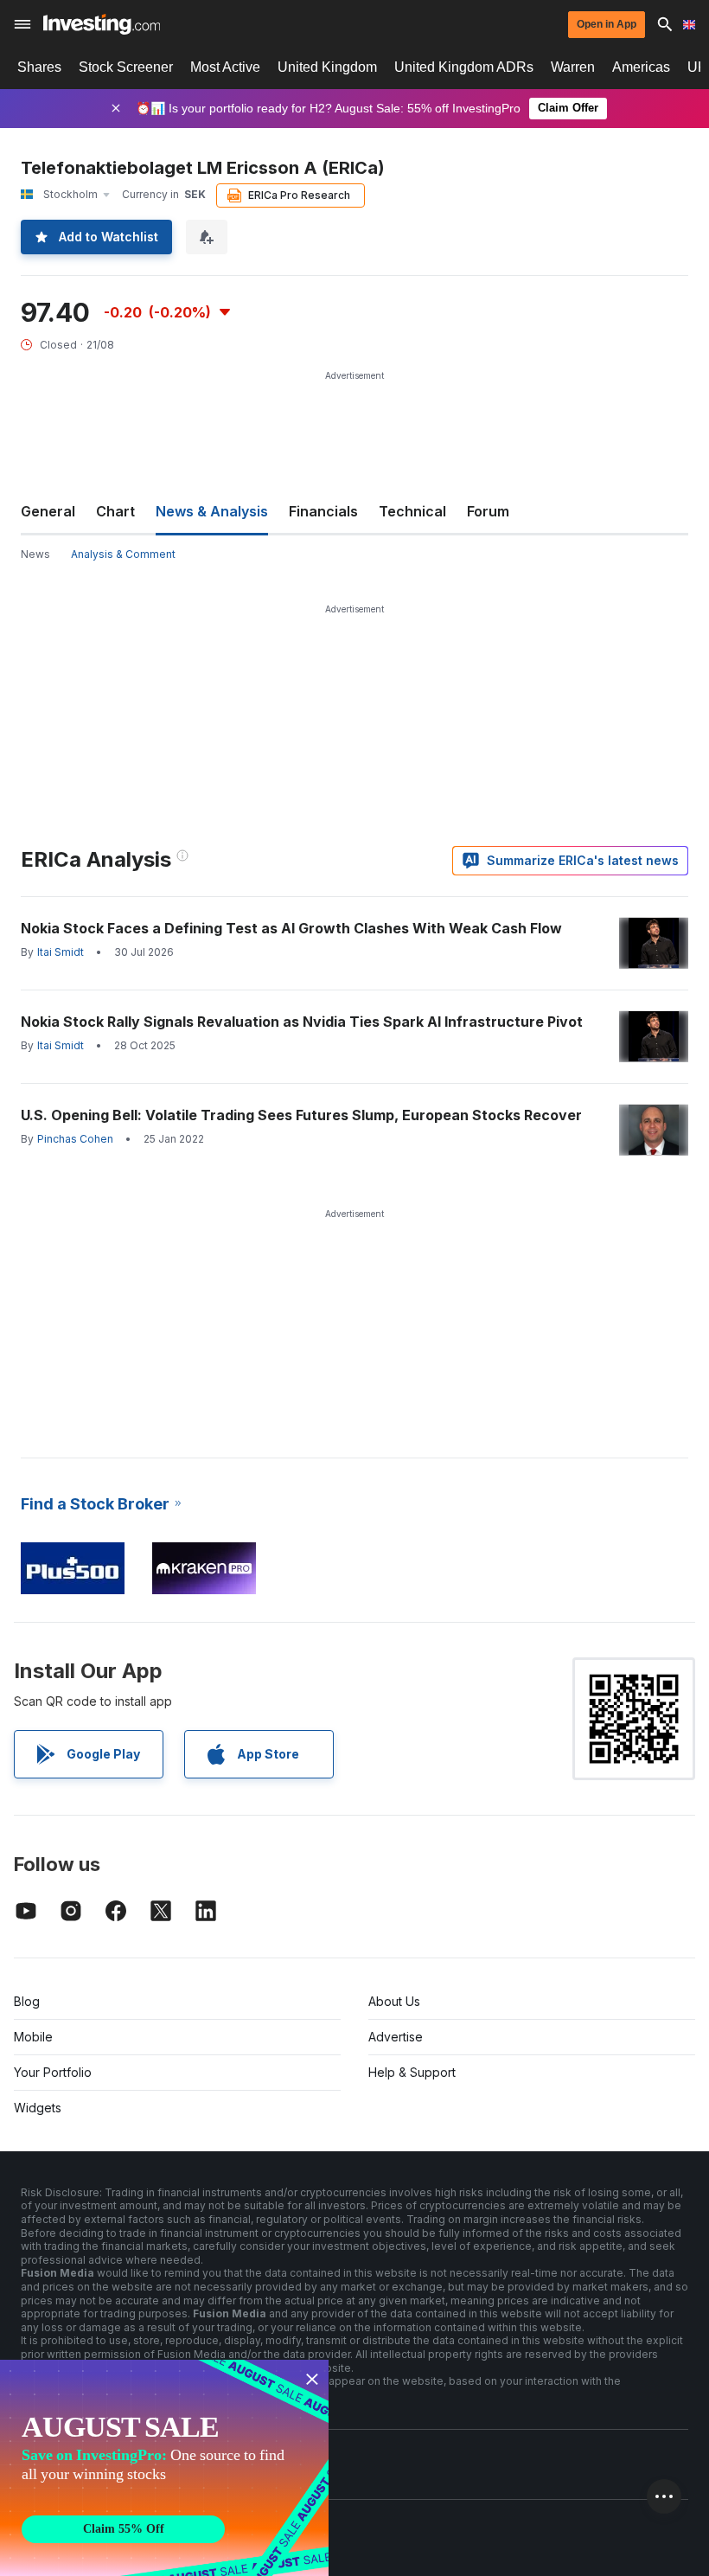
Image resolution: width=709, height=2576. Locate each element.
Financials (323, 511)
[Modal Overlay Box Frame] (164, 2468)
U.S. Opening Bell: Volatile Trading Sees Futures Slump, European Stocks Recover (301, 1115)
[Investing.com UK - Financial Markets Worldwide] (102, 24)
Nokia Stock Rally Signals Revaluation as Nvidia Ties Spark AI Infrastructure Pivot (302, 1022)
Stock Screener (126, 67)
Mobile (33, 2037)
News (35, 554)
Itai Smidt (61, 952)
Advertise (396, 2037)
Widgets (38, 2108)
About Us (394, 2001)
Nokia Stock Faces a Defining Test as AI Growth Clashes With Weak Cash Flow (291, 928)
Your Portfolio (53, 2072)
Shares (39, 67)
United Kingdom (327, 67)
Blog (27, 2001)
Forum (488, 511)
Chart (115, 511)
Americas (641, 67)
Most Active (225, 67)
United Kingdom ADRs (464, 67)
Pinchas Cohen (75, 1139)
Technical (412, 511)
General (48, 511)
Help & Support (412, 2072)
